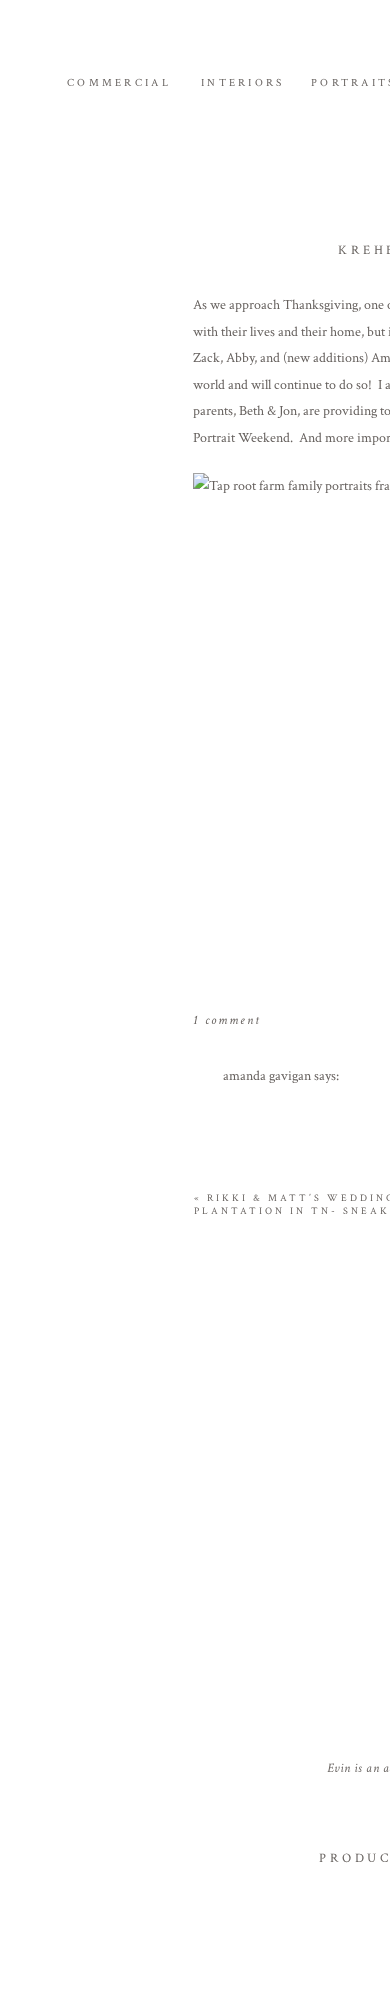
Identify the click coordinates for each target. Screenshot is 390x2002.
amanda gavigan (267, 1076)
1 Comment (227, 1020)
